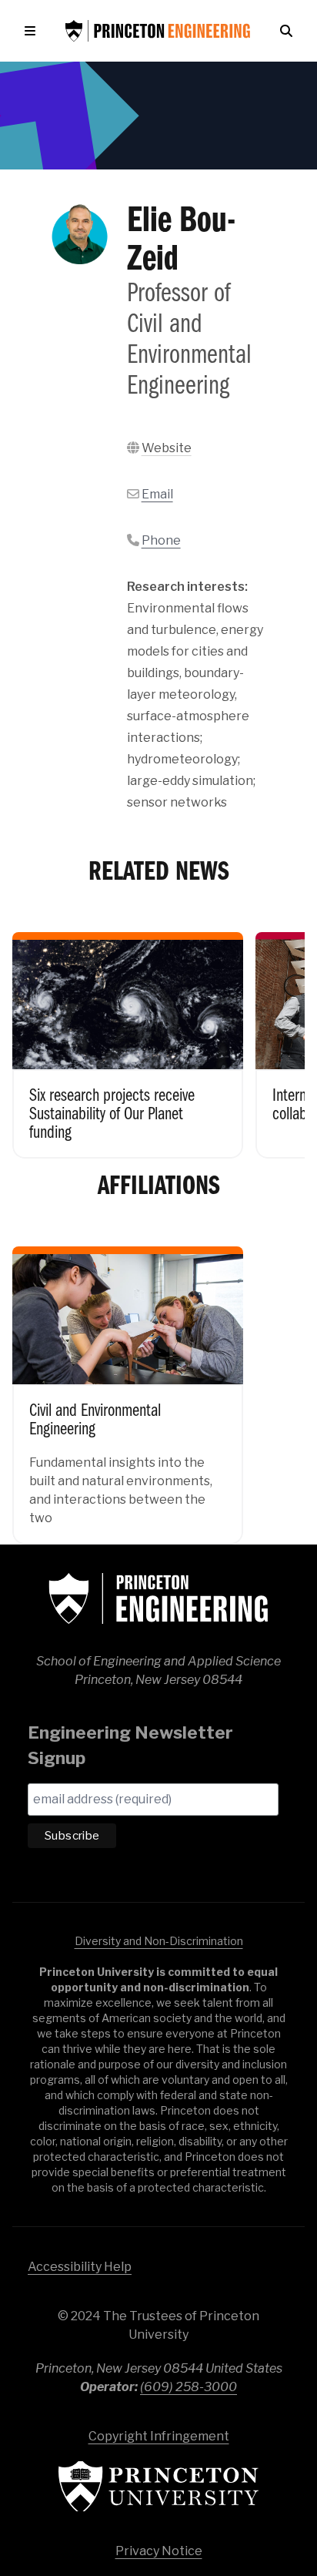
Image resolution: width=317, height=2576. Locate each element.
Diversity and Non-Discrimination (159, 1941)
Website (167, 448)
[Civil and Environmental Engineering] (128, 1384)
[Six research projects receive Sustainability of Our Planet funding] (128, 1035)
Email (157, 494)
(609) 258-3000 (189, 2387)
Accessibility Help (80, 2267)
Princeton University (158, 2486)
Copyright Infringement (159, 2436)
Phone (161, 540)
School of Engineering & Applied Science (158, 1598)
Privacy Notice (159, 2551)
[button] (33, 31)
